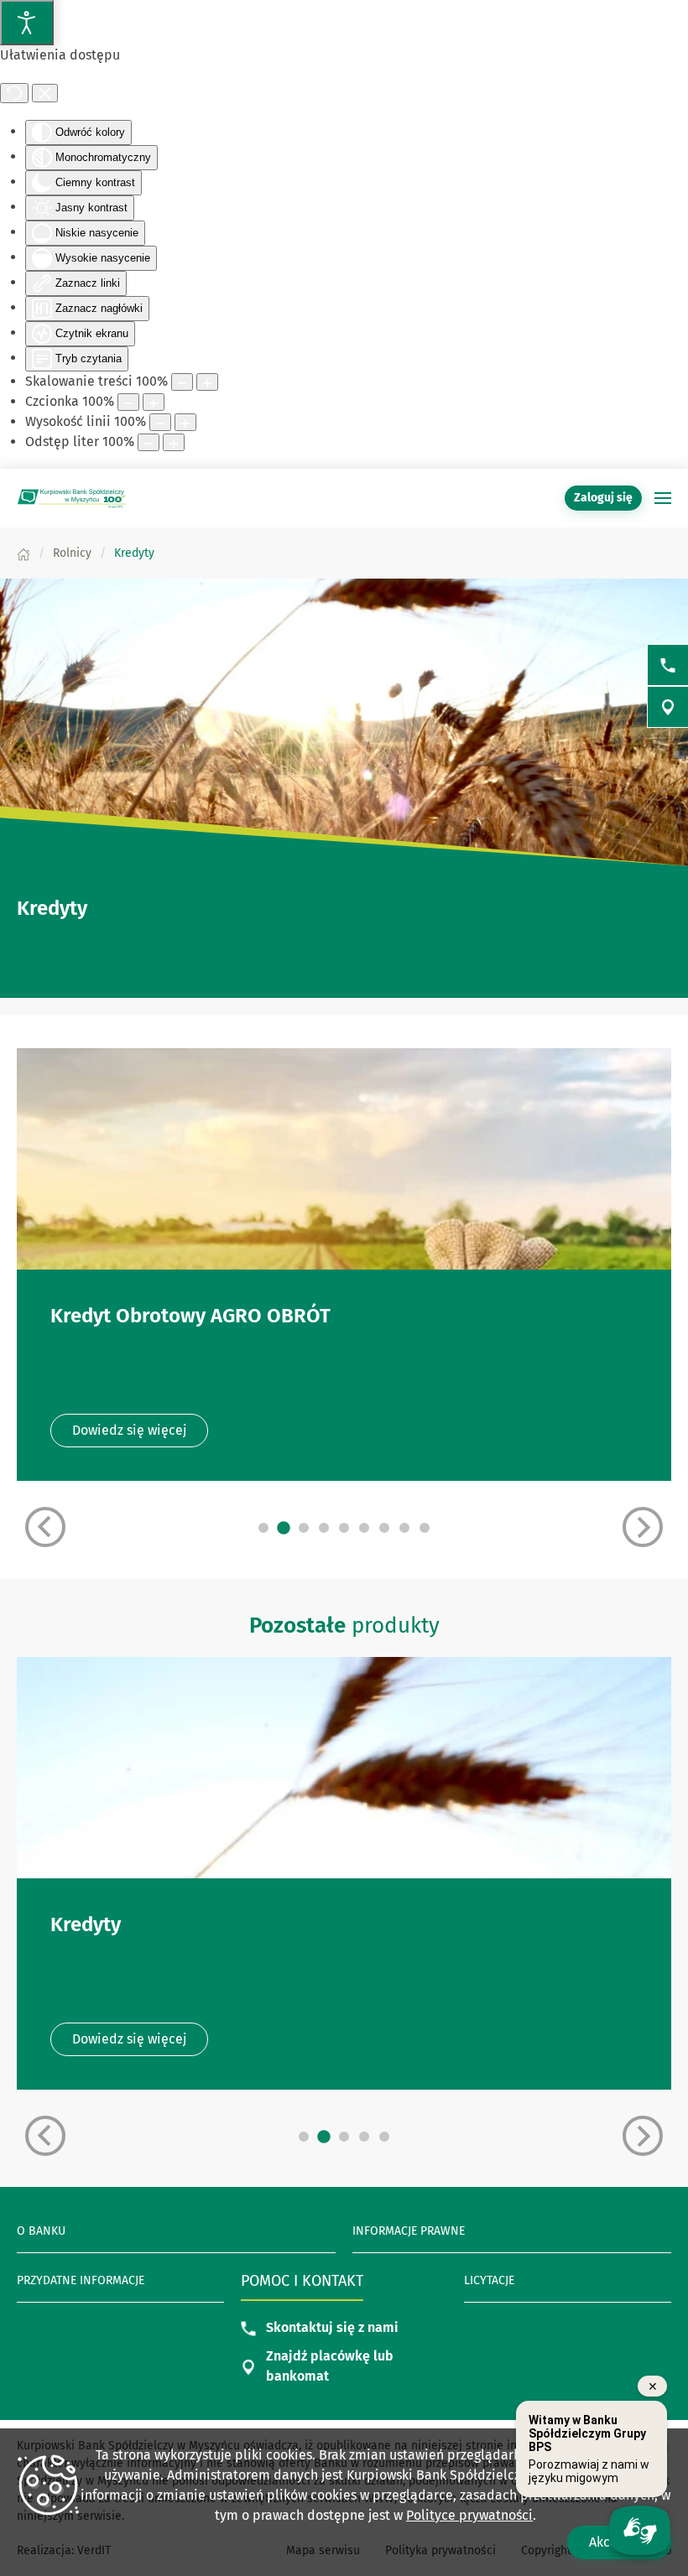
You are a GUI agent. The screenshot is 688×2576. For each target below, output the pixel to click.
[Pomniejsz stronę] (182, 382)
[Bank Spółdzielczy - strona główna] (71, 498)
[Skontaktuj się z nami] (668, 665)
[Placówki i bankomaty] (668, 707)
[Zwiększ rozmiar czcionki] (154, 402)
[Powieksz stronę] (207, 382)
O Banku (41, 2231)
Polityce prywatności (469, 2515)
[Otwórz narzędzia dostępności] (27, 23)
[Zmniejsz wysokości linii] (160, 422)
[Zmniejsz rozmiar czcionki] (128, 402)
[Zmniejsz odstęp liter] (149, 442)
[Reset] (14, 93)
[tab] (263, 1528)
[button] (663, 498)
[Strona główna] (23, 553)
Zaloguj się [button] (603, 498)
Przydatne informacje (81, 2280)
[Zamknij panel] (45, 93)
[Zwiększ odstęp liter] (174, 442)
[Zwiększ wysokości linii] (185, 422)
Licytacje (489, 2280)
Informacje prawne (409, 2231)
